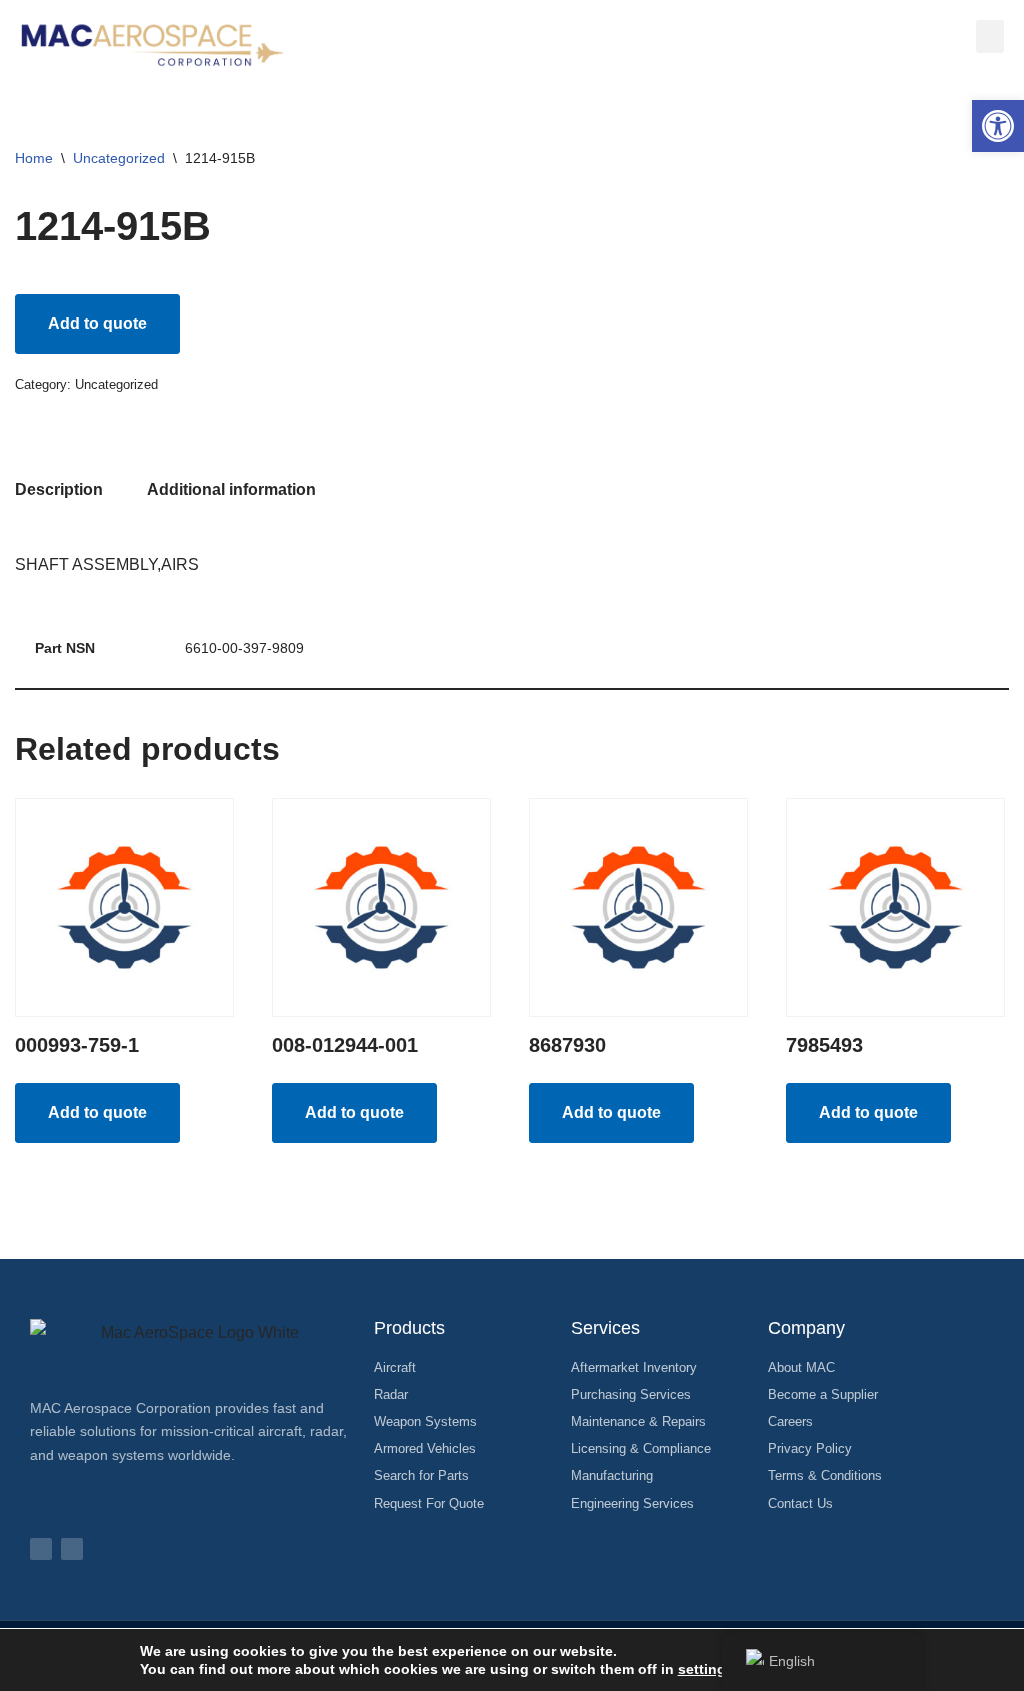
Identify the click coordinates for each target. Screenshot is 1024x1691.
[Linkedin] (41, 1549)
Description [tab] (59, 489)
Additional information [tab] (231, 489)
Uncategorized (119, 158)
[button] (998, 126)
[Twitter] (72, 1549)
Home (34, 158)
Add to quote (97, 323)
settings (706, 1669)
